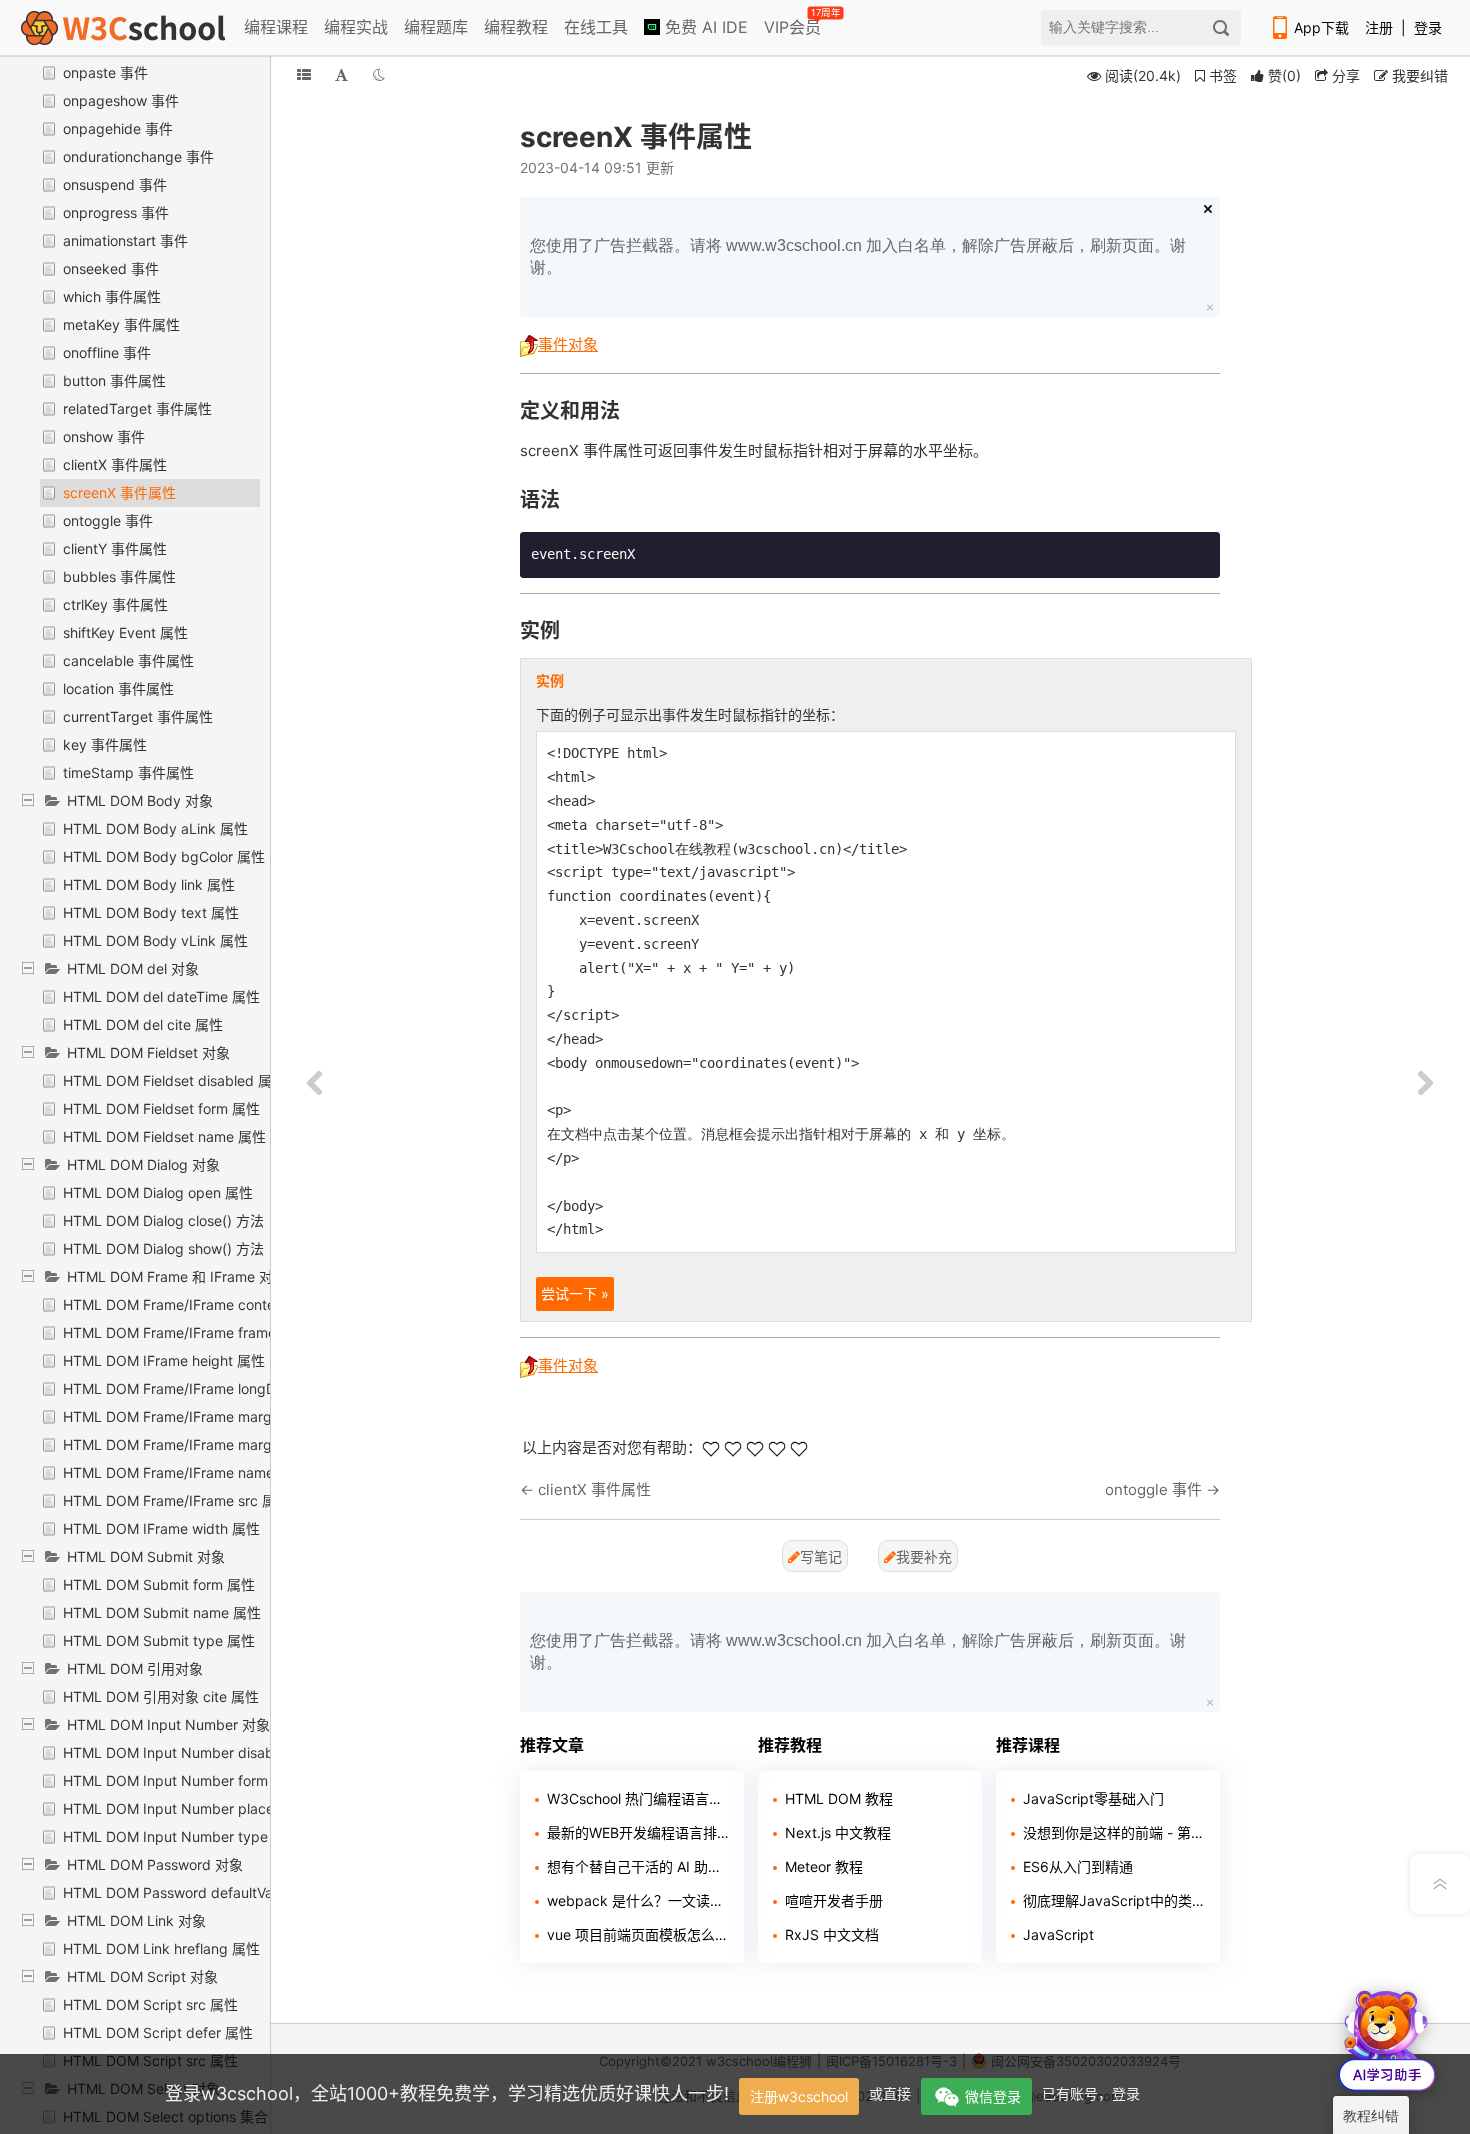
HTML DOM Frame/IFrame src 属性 (176, 1500)
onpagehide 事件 (118, 128)
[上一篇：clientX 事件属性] (315, 1084)
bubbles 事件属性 (119, 576)
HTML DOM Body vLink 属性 (155, 940)
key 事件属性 (105, 744)
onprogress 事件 (116, 212)
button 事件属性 (114, 380)
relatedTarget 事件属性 (137, 408)
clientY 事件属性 (115, 548)
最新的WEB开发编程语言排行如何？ (638, 1832)
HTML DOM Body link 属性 (149, 884)
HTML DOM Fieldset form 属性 (161, 1108)
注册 (1379, 27)
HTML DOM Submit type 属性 (159, 1640)
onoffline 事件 (107, 352)
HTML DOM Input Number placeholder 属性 (205, 1808)
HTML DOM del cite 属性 (143, 1024)
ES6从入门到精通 (1078, 1866)
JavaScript (1058, 1934)
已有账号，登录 (1091, 2093)
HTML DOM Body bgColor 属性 (164, 856)
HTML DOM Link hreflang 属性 (161, 1948)
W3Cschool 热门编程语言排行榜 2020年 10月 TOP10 (638, 1798)
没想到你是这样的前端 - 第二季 (1114, 1832)
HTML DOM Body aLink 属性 (155, 828)
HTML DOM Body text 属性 (151, 912)
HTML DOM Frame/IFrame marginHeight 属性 (210, 1416)
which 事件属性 (112, 296)
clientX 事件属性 (115, 464)
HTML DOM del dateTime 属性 (161, 996)
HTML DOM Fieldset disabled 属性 (174, 1080)
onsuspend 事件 (115, 184)
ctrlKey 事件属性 (115, 604)
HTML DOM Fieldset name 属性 (164, 1136)
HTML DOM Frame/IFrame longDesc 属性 (197, 1388)
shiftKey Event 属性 (125, 632)
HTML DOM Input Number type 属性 (181, 1836)
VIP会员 (794, 23)
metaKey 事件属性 (121, 324)
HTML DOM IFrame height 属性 (164, 1360)
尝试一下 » (575, 1293)
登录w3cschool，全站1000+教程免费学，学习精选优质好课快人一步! (447, 2093)
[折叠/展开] (304, 74)
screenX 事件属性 (119, 492)
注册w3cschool (799, 2096)
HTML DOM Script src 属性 (150, 2004)
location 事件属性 (118, 688)
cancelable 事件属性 (128, 660)
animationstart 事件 (125, 240)
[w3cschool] (123, 27)
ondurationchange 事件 (138, 156)
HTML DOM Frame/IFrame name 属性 (184, 1472)
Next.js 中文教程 (838, 1832)
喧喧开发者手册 (834, 1900)
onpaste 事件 (105, 72)
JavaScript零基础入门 (1093, 1798)
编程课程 (276, 27)
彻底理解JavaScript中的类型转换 (1114, 1900)
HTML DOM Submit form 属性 (159, 1584)
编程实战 (356, 27)
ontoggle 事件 (108, 520)
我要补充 (924, 1556)
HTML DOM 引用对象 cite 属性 (161, 1696)
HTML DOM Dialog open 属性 (158, 1192)
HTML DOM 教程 (839, 1798)
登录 (1428, 27)
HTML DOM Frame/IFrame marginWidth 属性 (207, 1444)
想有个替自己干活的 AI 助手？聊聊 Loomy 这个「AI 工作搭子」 (638, 1866)
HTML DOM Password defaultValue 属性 (193, 1892)
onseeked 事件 (111, 268)
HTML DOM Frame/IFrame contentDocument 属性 (225, 1304)
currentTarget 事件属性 (138, 716)
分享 (1344, 75)
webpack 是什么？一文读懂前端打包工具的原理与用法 (638, 1900)
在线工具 (596, 27)
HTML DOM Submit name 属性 (162, 1612)
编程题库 (436, 27)
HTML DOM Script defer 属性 (158, 2032)
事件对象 (568, 344)
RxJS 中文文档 (832, 1934)
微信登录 (993, 2096)
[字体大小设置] (341, 74)
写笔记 (821, 1556)
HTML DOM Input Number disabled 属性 (194, 1752)
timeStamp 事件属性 (128, 772)
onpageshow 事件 (121, 100)
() (1284, 75)
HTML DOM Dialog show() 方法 (163, 1248)
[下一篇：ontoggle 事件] (1425, 1084)
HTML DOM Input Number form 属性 (181, 1780)
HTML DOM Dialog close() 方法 (163, 1220)
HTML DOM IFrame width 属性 (161, 1528)
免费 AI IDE (704, 27)
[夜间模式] (379, 74)
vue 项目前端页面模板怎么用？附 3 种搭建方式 (638, 1934)
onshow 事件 (104, 436)
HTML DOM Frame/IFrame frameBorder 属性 (207, 1332)
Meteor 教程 (824, 1866)
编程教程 (516, 27)
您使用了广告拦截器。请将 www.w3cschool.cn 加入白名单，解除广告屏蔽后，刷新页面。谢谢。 (858, 256)
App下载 (1321, 27)
